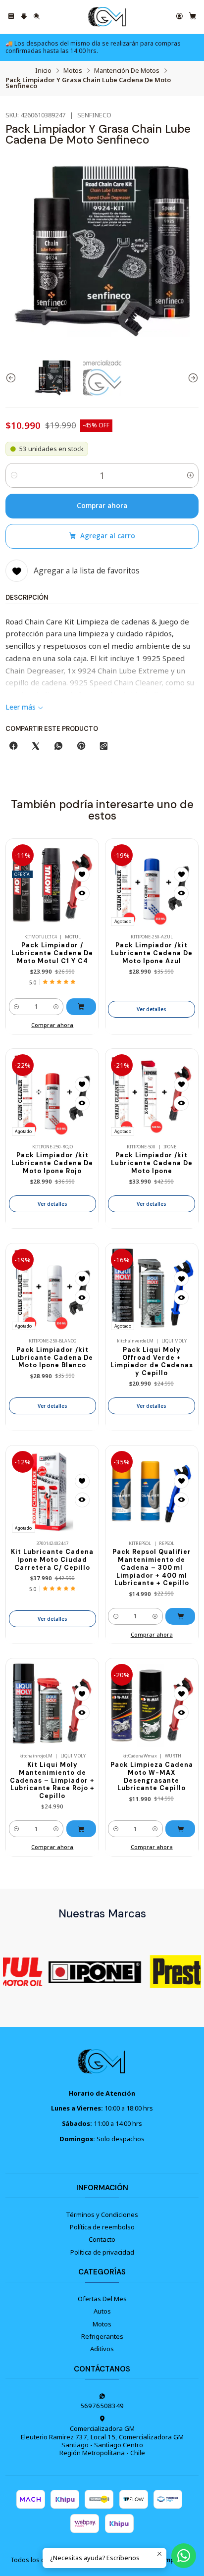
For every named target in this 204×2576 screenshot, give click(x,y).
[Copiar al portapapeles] (104, 746)
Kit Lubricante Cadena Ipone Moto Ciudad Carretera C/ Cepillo (52, 1560)
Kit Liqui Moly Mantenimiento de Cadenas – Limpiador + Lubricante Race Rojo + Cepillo (52, 1780)
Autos (102, 2311)
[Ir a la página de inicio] (107, 17)
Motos (73, 71)
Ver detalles (152, 1009)
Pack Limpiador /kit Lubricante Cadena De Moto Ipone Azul (152, 953)
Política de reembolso (102, 2227)
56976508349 (102, 2406)
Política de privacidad (102, 2252)
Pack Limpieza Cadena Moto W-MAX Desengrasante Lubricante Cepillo (152, 1777)
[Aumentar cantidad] (190, 475)
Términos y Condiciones (102, 2215)
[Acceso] (179, 17)
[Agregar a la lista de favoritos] (82, 875)
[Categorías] (24, 17)
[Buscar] (37, 17)
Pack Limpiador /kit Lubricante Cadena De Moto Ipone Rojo (52, 1163)
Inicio (43, 71)
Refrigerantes (102, 2336)
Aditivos (102, 2349)
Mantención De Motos (127, 71)
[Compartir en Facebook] (13, 746)
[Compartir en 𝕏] (36, 746)
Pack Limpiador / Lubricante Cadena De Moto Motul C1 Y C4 (52, 953)
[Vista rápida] (82, 893)
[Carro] (193, 17)
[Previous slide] (13, 378)
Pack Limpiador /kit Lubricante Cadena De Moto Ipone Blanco (52, 1358)
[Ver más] (85, 1971)
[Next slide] (191, 378)
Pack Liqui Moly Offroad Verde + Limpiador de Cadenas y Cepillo (152, 1362)
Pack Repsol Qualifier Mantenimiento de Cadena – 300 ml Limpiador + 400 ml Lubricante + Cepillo (152, 1568)
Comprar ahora (102, 506)
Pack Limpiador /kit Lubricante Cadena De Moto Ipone (152, 1163)
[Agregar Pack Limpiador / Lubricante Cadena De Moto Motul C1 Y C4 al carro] (81, 1007)
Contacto (102, 2239)
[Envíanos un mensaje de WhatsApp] (184, 2556)
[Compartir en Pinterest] (81, 746)
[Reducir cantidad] (14, 475)
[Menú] (11, 17)
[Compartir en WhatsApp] (58, 746)
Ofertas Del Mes (102, 2299)
